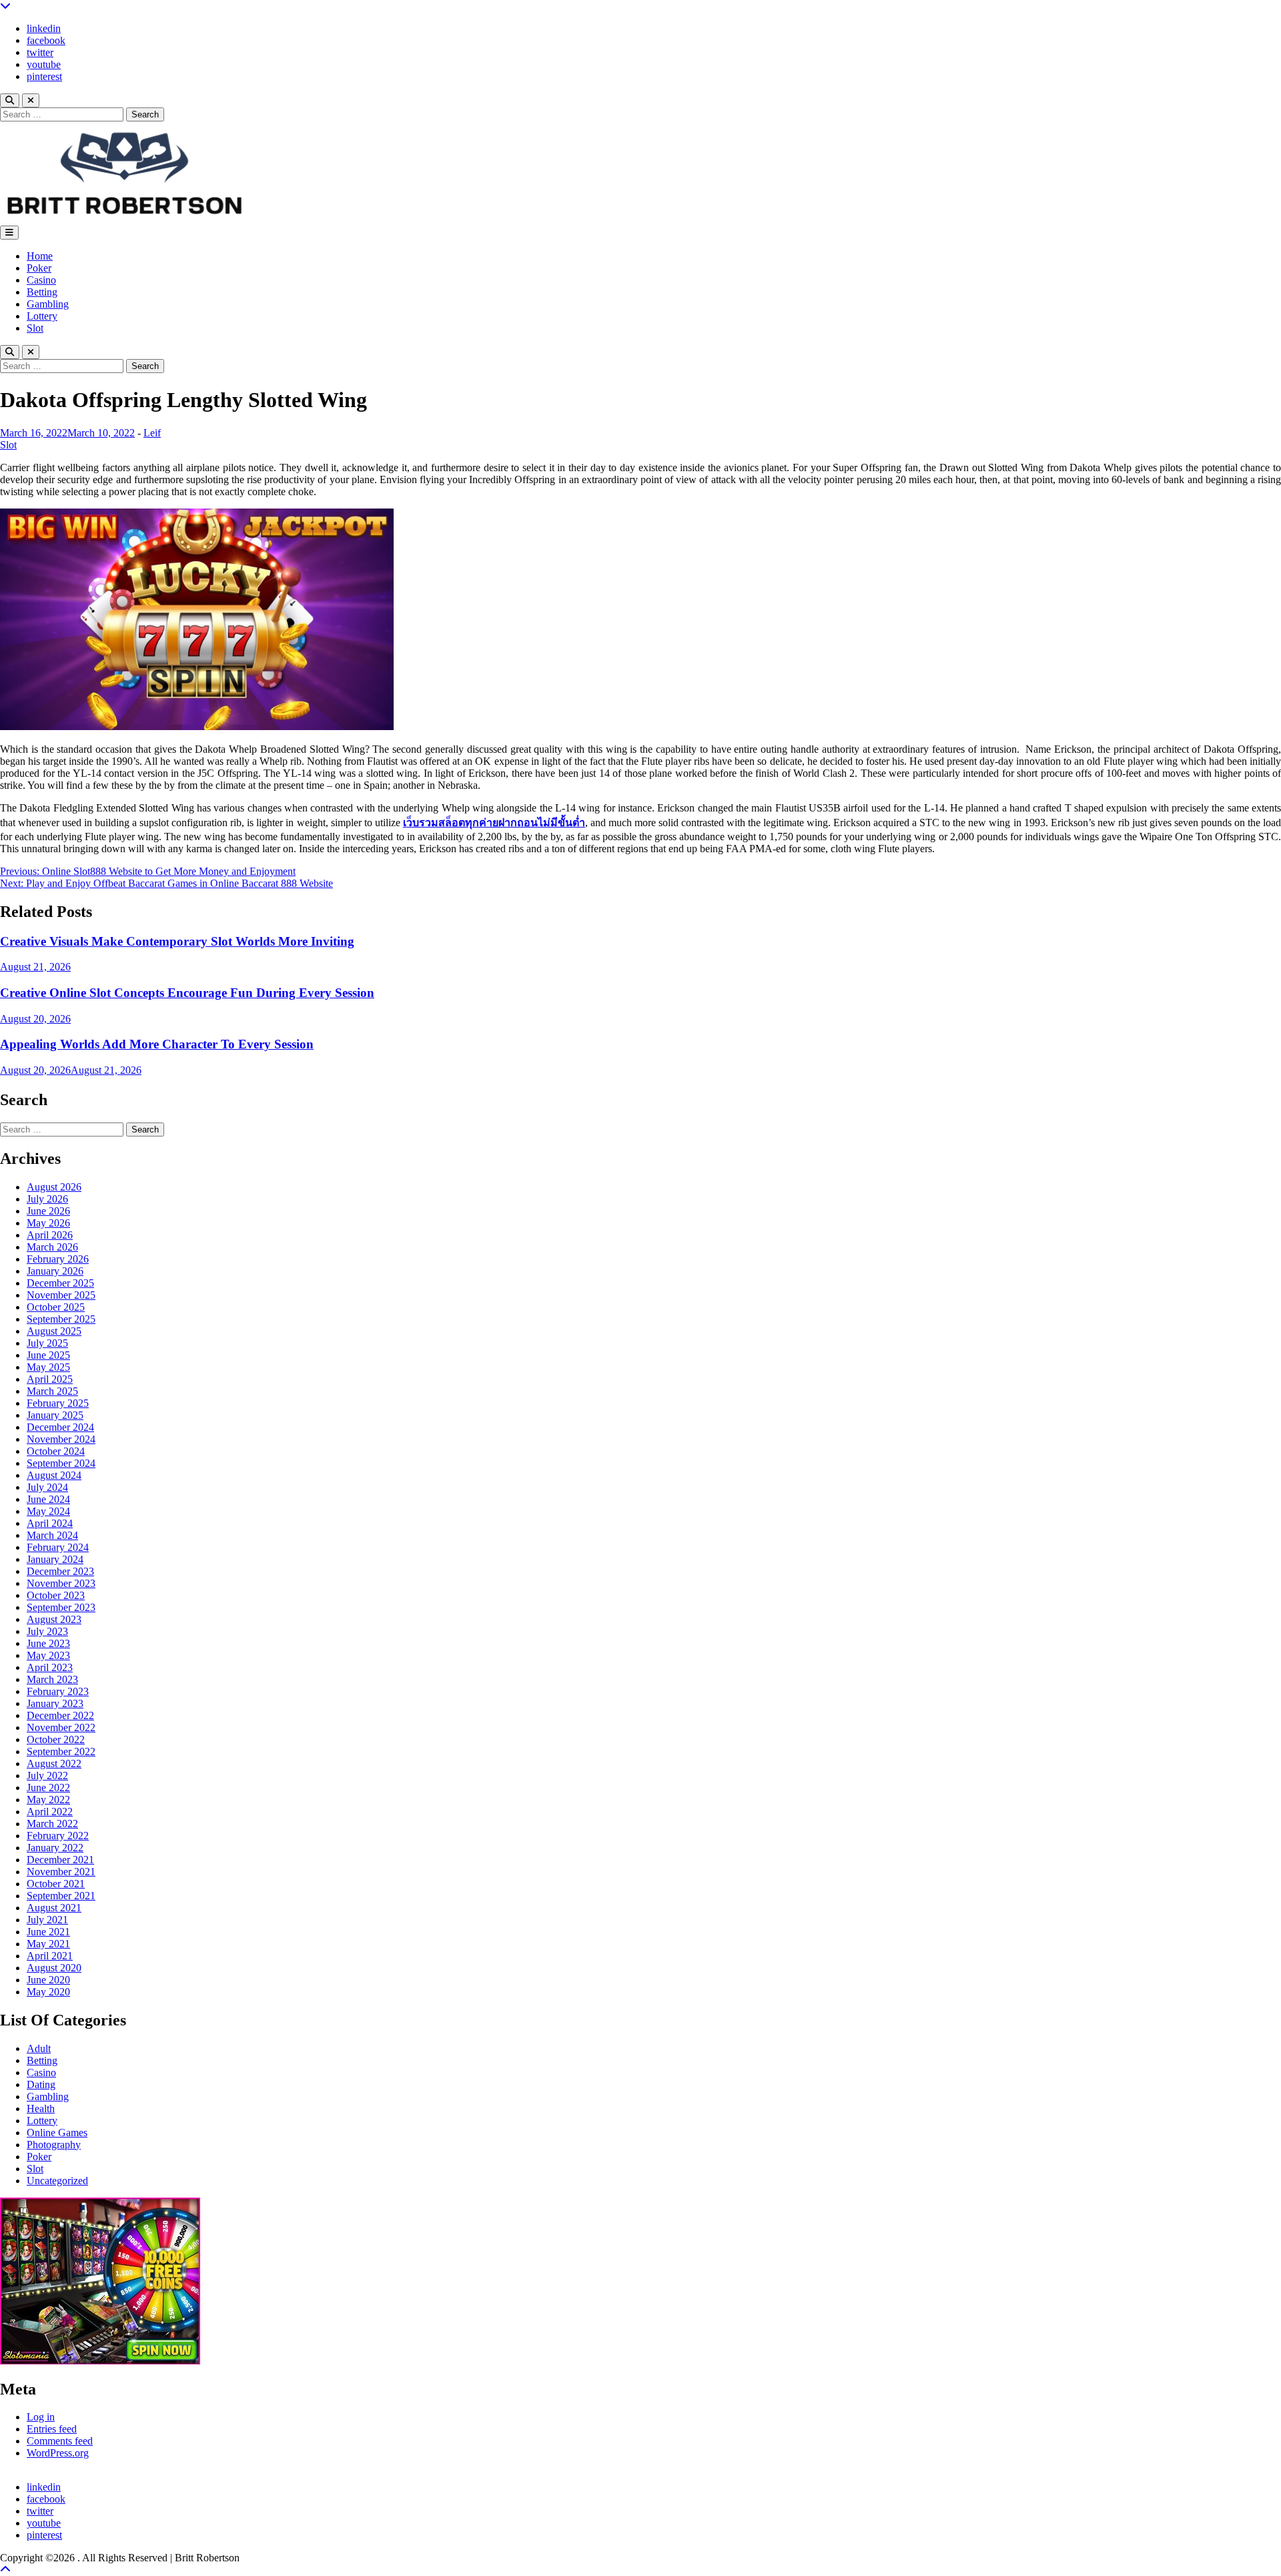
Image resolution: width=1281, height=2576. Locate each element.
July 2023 (47, 1631)
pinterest (44, 76)
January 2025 (55, 1415)
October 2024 (56, 1451)
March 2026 (52, 1247)
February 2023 (58, 1691)
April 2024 (50, 1523)
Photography (54, 2145)
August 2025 (54, 1331)
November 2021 (61, 1872)
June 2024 (48, 1499)
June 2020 (48, 1980)
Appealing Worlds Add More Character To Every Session (157, 1044)
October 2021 (56, 1884)
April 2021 (50, 1956)
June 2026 (48, 1211)
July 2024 (47, 1487)
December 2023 (60, 1571)
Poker (39, 268)
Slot (35, 328)
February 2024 (58, 1547)
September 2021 (61, 1896)
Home (40, 256)
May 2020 (48, 1992)
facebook (46, 40)
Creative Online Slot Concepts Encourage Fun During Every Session (187, 993)
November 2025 (61, 1295)
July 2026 (47, 1199)
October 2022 (56, 1739)
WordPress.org (58, 2453)
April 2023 (50, 1667)
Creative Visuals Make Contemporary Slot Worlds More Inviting (177, 941)
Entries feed (52, 2429)
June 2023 (48, 1643)
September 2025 (61, 1319)
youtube (44, 64)
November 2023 (61, 1583)
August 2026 (54, 1187)
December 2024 (60, 1427)
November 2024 (61, 1439)
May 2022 (48, 1800)
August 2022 (54, 1763)
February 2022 (58, 1836)
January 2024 (55, 1559)
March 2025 (52, 1391)
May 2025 (48, 1367)
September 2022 (61, 1751)
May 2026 (48, 1223)
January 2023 (55, 1703)
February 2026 (58, 1259)
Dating (41, 2084)
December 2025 (60, 1283)
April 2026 (50, 1235)
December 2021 (60, 1860)
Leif (152, 433)
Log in (41, 2417)
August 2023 (54, 1619)
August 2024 (54, 1475)
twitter (40, 52)
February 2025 (58, 1403)
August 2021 (54, 1908)
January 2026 (55, 1271)
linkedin (44, 28)
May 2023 (48, 1655)
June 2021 (48, 1932)
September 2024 (61, 1463)
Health (41, 2109)
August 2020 (54, 1968)
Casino (41, 280)
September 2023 (61, 1607)
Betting (42, 292)
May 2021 (48, 1944)
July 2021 (47, 1920)
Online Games (57, 2133)
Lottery (42, 316)
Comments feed (60, 2441)
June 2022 (48, 1788)
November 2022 (61, 1727)
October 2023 (56, 1595)
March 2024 (52, 1535)
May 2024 (48, 1511)
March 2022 (52, 1824)
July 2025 (47, 1343)
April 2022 (50, 1812)
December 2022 (60, 1715)
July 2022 (47, 1776)
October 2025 (56, 1307)
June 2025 (48, 1355)
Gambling (48, 304)
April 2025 (50, 1379)
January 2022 (55, 1848)
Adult (39, 2048)
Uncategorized (57, 2181)
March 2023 (52, 1679)
